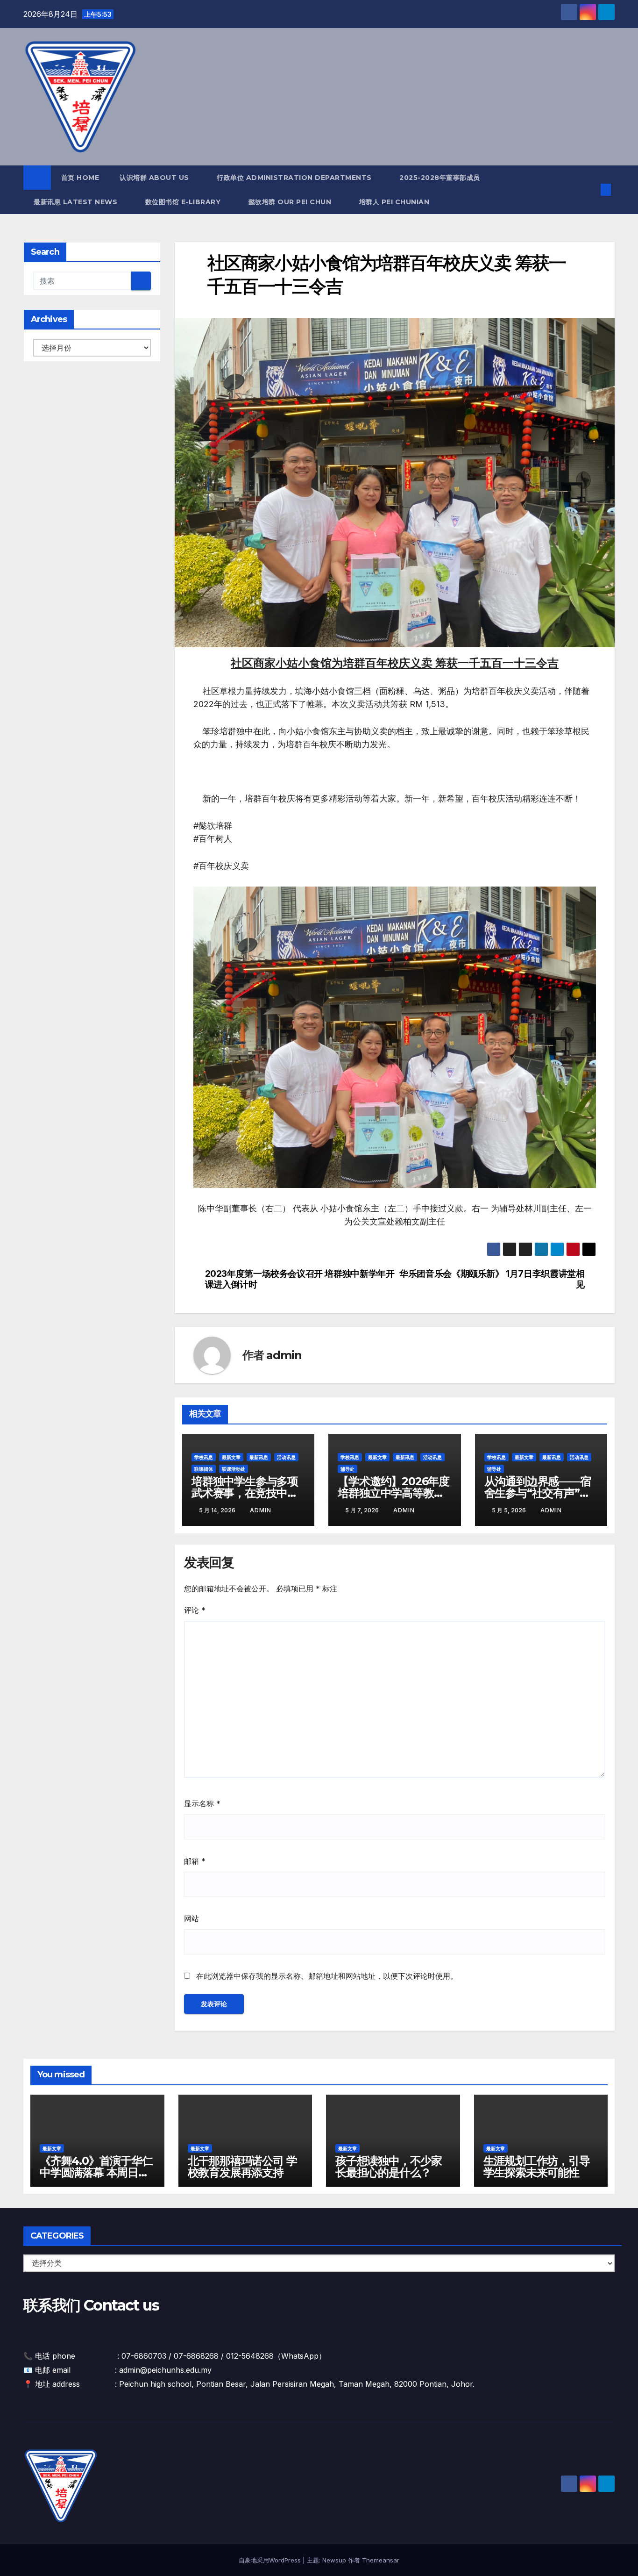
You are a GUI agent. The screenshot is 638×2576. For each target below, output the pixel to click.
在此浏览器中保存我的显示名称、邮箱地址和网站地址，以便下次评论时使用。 (327, 1976)
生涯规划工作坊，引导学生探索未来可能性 (537, 2167)
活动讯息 (286, 1457)
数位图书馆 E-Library (184, 202)
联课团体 (204, 1469)
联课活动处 (234, 1469)
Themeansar (381, 2560)
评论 (195, 1610)
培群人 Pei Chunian (395, 202)
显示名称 (202, 1803)
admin (284, 1355)
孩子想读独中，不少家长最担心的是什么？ (389, 2167)
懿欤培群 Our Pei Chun (291, 202)
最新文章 (231, 1457)
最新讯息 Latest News (77, 202)
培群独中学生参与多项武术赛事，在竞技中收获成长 (245, 1493)
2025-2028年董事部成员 (440, 178)
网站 (191, 1918)
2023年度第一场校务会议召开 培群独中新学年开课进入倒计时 (300, 1279)
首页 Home (80, 178)
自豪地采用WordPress (271, 2560)
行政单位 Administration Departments (295, 178)
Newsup (334, 2560)
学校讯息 (204, 1457)
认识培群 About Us (155, 178)
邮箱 (195, 1861)
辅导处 (347, 1469)
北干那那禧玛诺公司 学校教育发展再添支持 (242, 2167)
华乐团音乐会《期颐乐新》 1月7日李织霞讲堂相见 (492, 1279)
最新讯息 (259, 1457)
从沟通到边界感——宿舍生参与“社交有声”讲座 (538, 1493)
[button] (590, 190)
